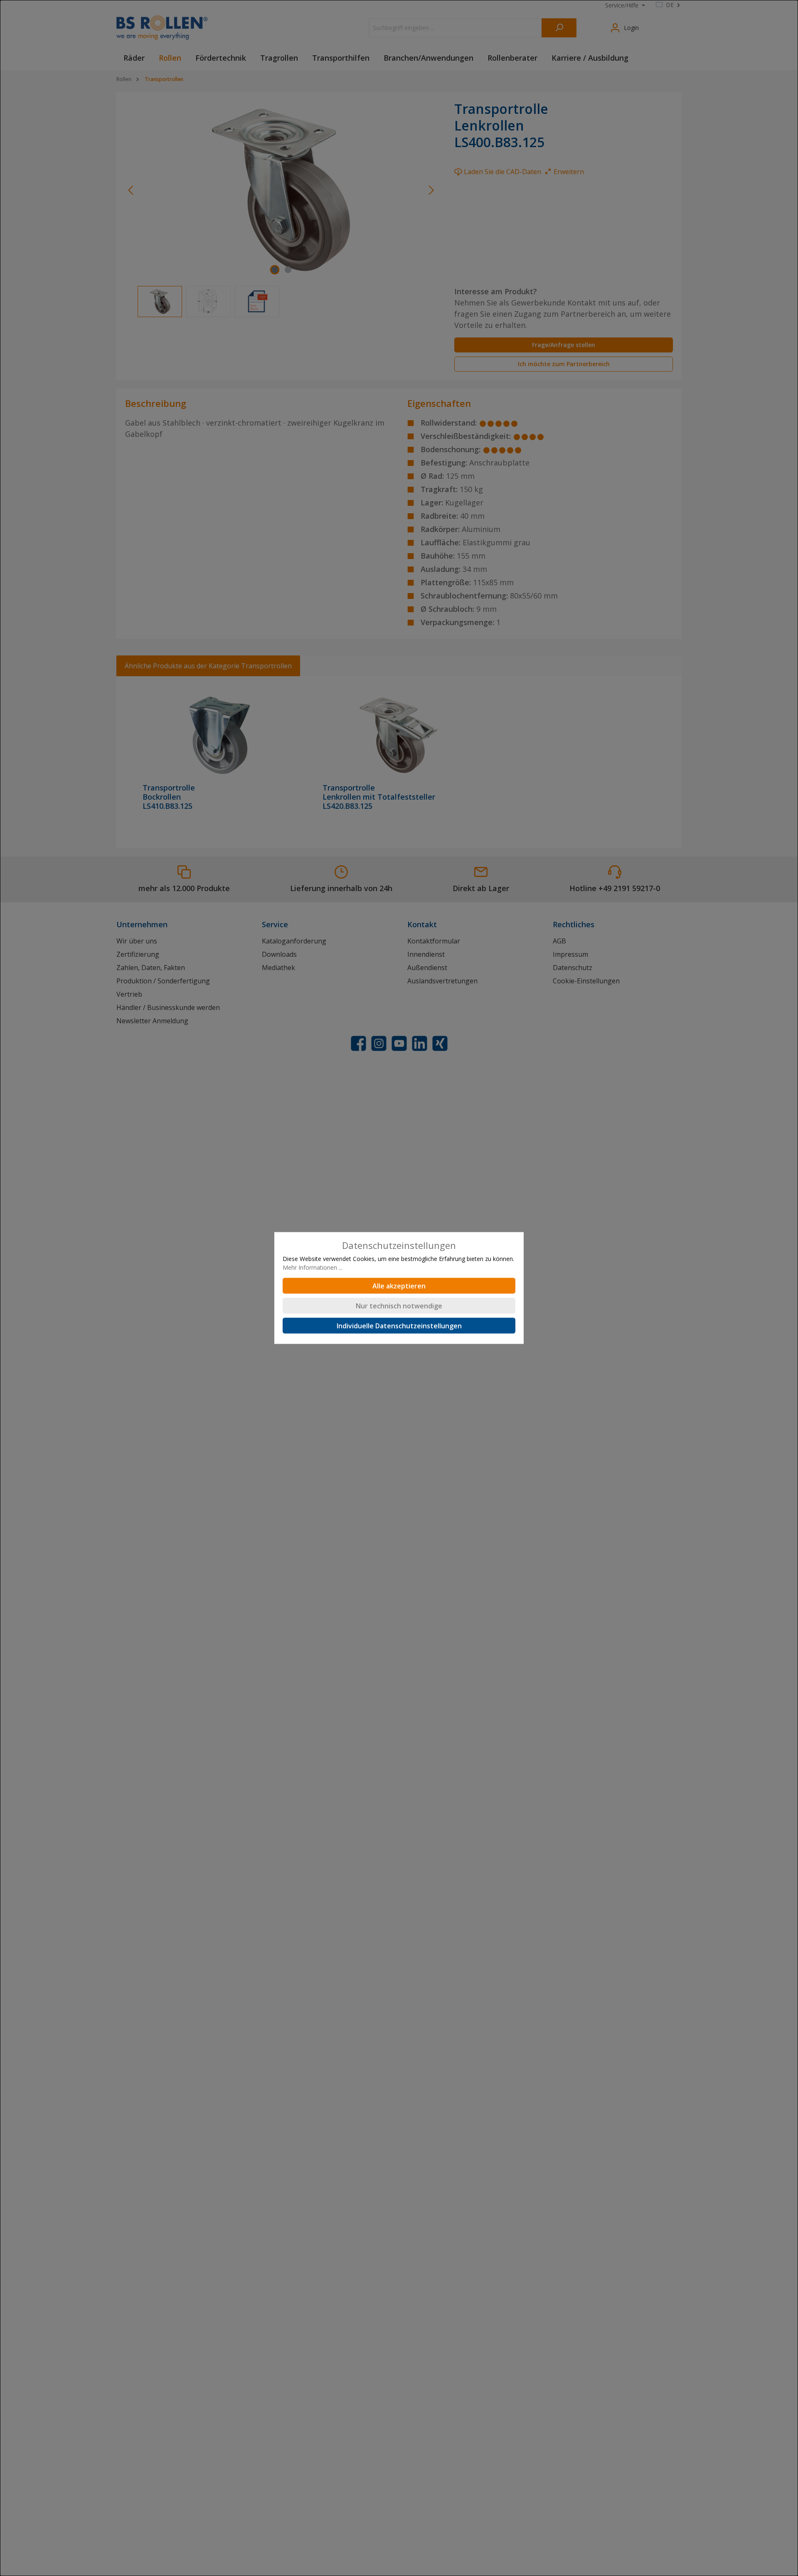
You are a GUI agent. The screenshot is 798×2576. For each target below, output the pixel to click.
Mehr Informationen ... (313, 1267)
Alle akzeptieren (399, 1286)
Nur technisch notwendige (399, 1306)
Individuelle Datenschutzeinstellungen (399, 1326)
